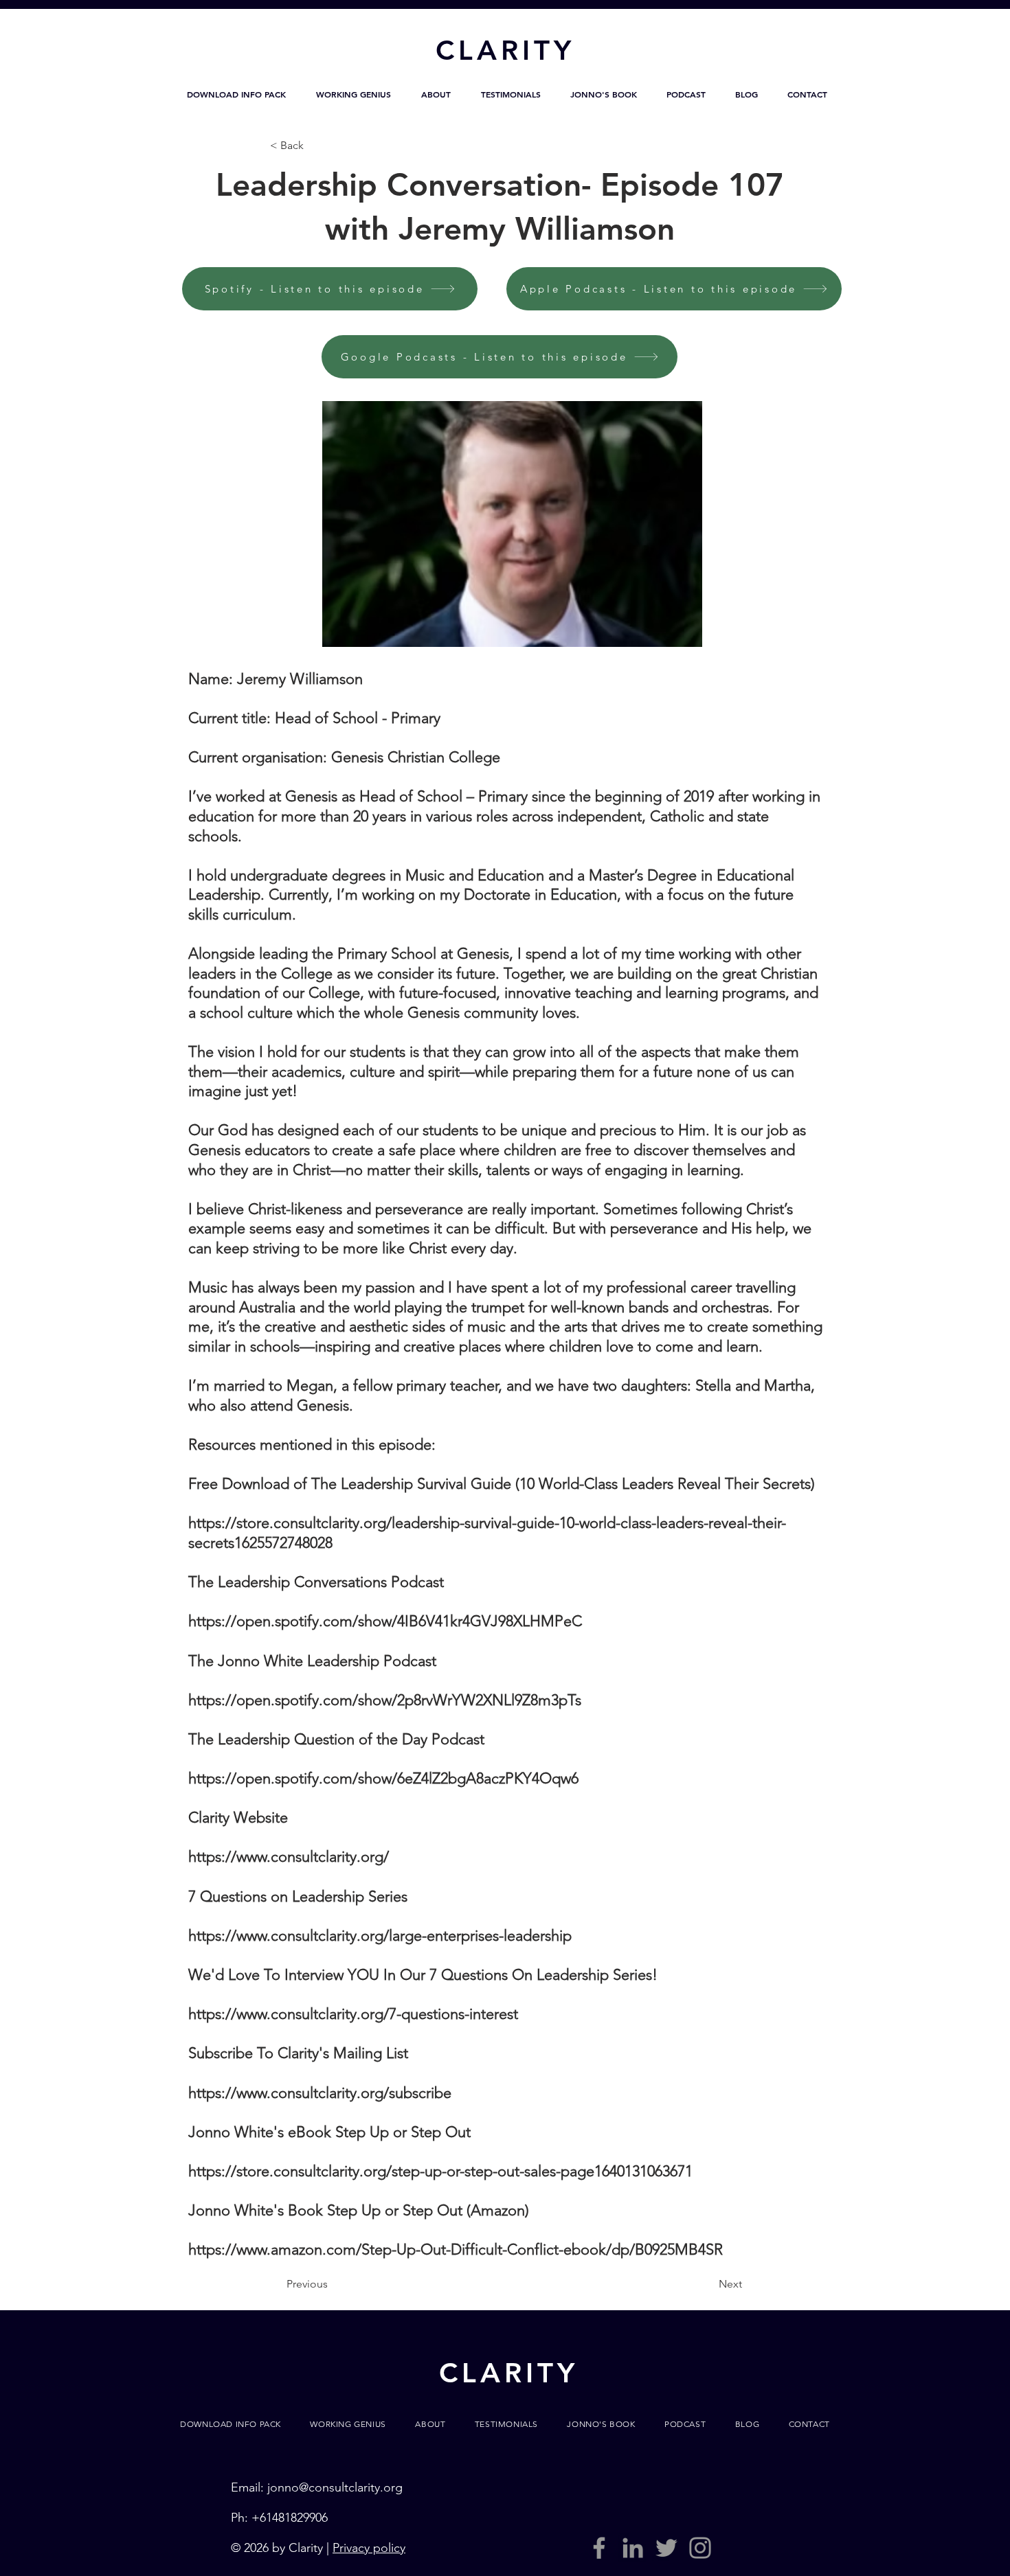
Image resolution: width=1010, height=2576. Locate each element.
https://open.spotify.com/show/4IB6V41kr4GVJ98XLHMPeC (385, 1621)
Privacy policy (369, 2548)
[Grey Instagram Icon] (700, 2548)
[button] (236, 94)
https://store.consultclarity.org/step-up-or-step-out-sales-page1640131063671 (440, 2171)
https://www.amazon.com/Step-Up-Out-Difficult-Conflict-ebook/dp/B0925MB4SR (456, 2249)
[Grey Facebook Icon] (599, 2548)
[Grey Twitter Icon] (666, 2548)
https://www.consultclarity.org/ (289, 1857)
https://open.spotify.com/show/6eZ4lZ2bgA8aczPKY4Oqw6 (383, 1778)
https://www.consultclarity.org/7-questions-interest (353, 2014)
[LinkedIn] (633, 2548)
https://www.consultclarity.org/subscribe (320, 2093)
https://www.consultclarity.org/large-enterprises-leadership (380, 1936)
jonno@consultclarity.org (335, 2487)
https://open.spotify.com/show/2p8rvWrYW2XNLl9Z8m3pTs (385, 1700)
